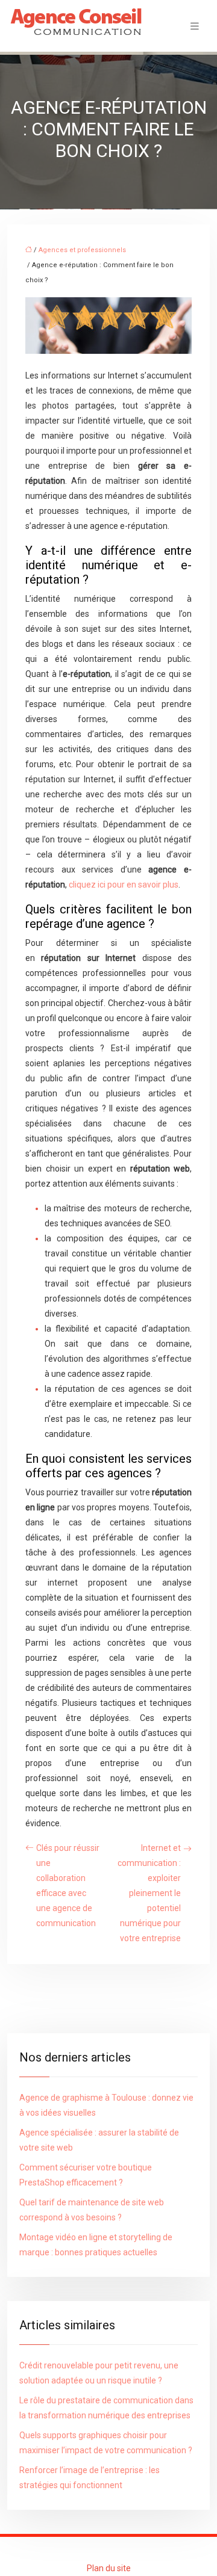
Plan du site (109, 2568)
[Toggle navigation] (195, 26)
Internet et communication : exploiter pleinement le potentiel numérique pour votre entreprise (149, 1893)
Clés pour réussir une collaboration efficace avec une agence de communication (68, 1886)
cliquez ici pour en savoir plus (124, 885)
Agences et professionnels (82, 250)
